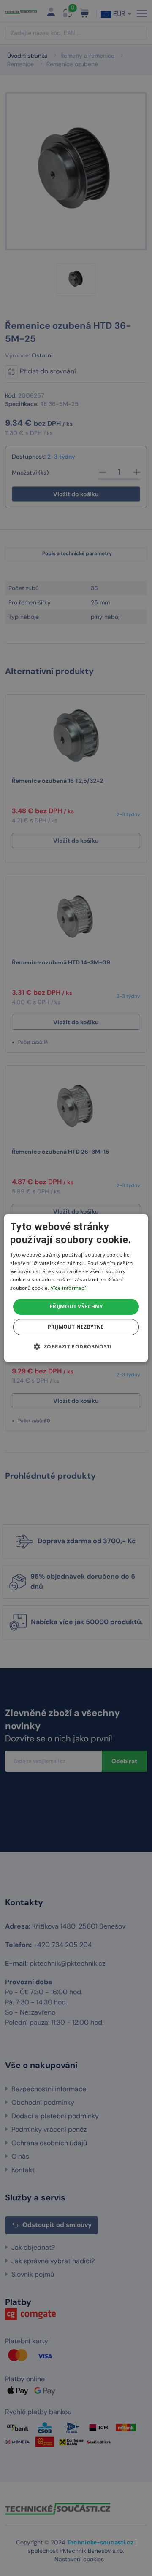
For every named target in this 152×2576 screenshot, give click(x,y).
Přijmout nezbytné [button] (76, 1327)
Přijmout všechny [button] (76, 1307)
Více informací (68, 1288)
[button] (76, 1346)
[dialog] (76, 1288)
